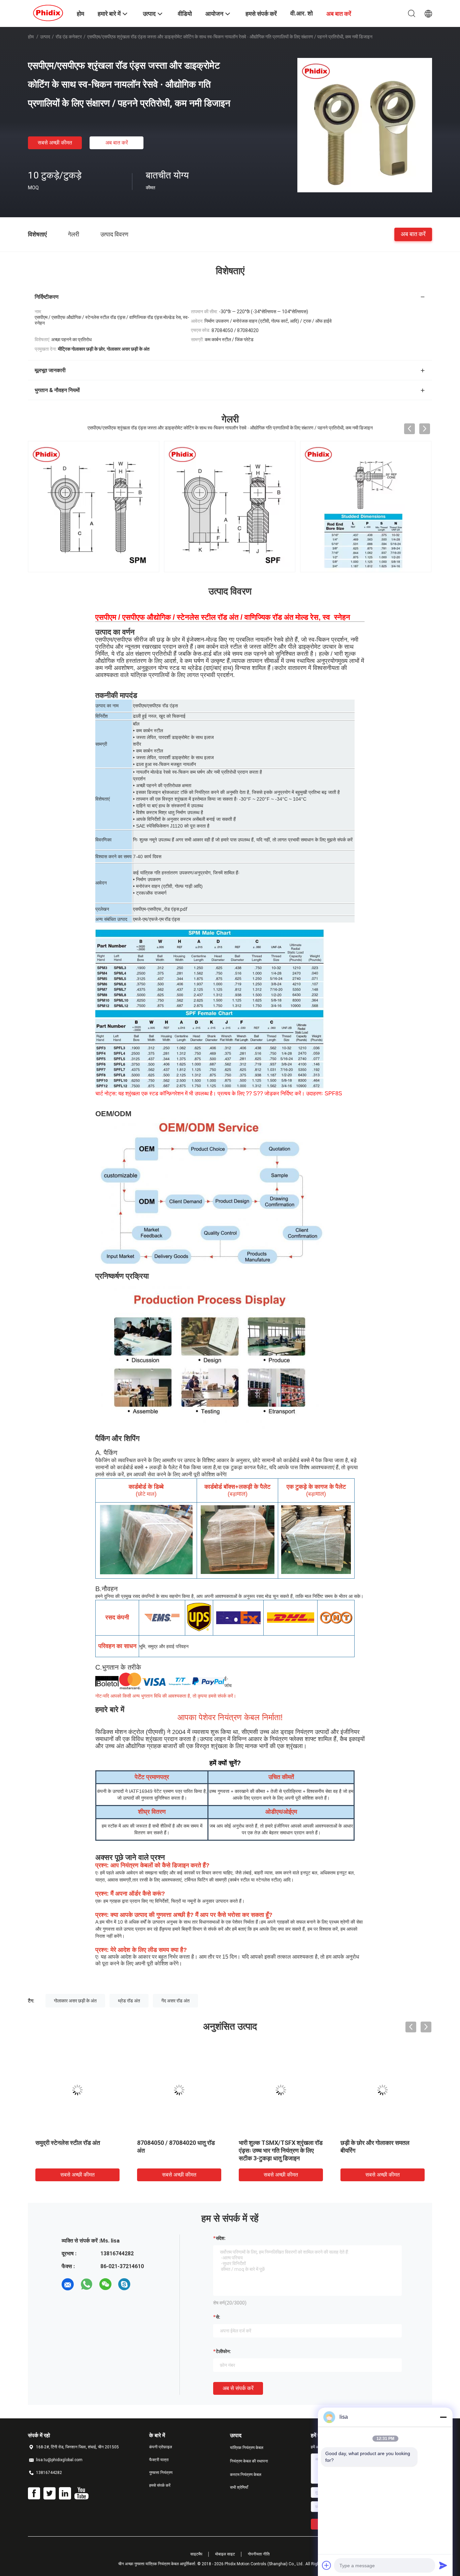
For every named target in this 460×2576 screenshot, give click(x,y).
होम (31, 37)
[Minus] (443, 2417)
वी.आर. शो (302, 13)
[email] (68, 2284)
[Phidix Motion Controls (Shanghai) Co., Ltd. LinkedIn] (65, 2493)
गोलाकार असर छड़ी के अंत (75, 2001)
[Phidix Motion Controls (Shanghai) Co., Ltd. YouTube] (81, 2493)
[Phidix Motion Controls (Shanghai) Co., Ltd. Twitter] (50, 2493)
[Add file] (327, 2565)
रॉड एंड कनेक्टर (69, 37)
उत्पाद (45, 37)
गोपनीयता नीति (259, 2554)
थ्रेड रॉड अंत (129, 2001)
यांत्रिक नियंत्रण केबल (247, 2448)
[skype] (124, 2284)
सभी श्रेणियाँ (239, 2487)
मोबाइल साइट (225, 2554)
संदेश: (221, 2238)
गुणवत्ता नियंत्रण (161, 2473)
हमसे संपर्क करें (160, 2485)
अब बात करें (117, 143)
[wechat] (105, 2284)
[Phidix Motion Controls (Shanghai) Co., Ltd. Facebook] (34, 2493)
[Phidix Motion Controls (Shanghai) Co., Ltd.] (48, 13)
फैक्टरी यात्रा (159, 2460)
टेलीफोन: (223, 2351)
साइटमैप (196, 2554)
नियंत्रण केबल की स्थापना (249, 2461)
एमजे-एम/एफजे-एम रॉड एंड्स (156, 919)
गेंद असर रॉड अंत (175, 2001)
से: (218, 2317)
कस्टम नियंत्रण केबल (246, 2475)
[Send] (443, 2565)
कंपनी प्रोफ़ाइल (161, 2447)
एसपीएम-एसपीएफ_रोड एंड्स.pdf (160, 909)
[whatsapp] (87, 2284)
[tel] (143, 2284)
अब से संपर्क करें (238, 2388)
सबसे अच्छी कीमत (55, 143)
